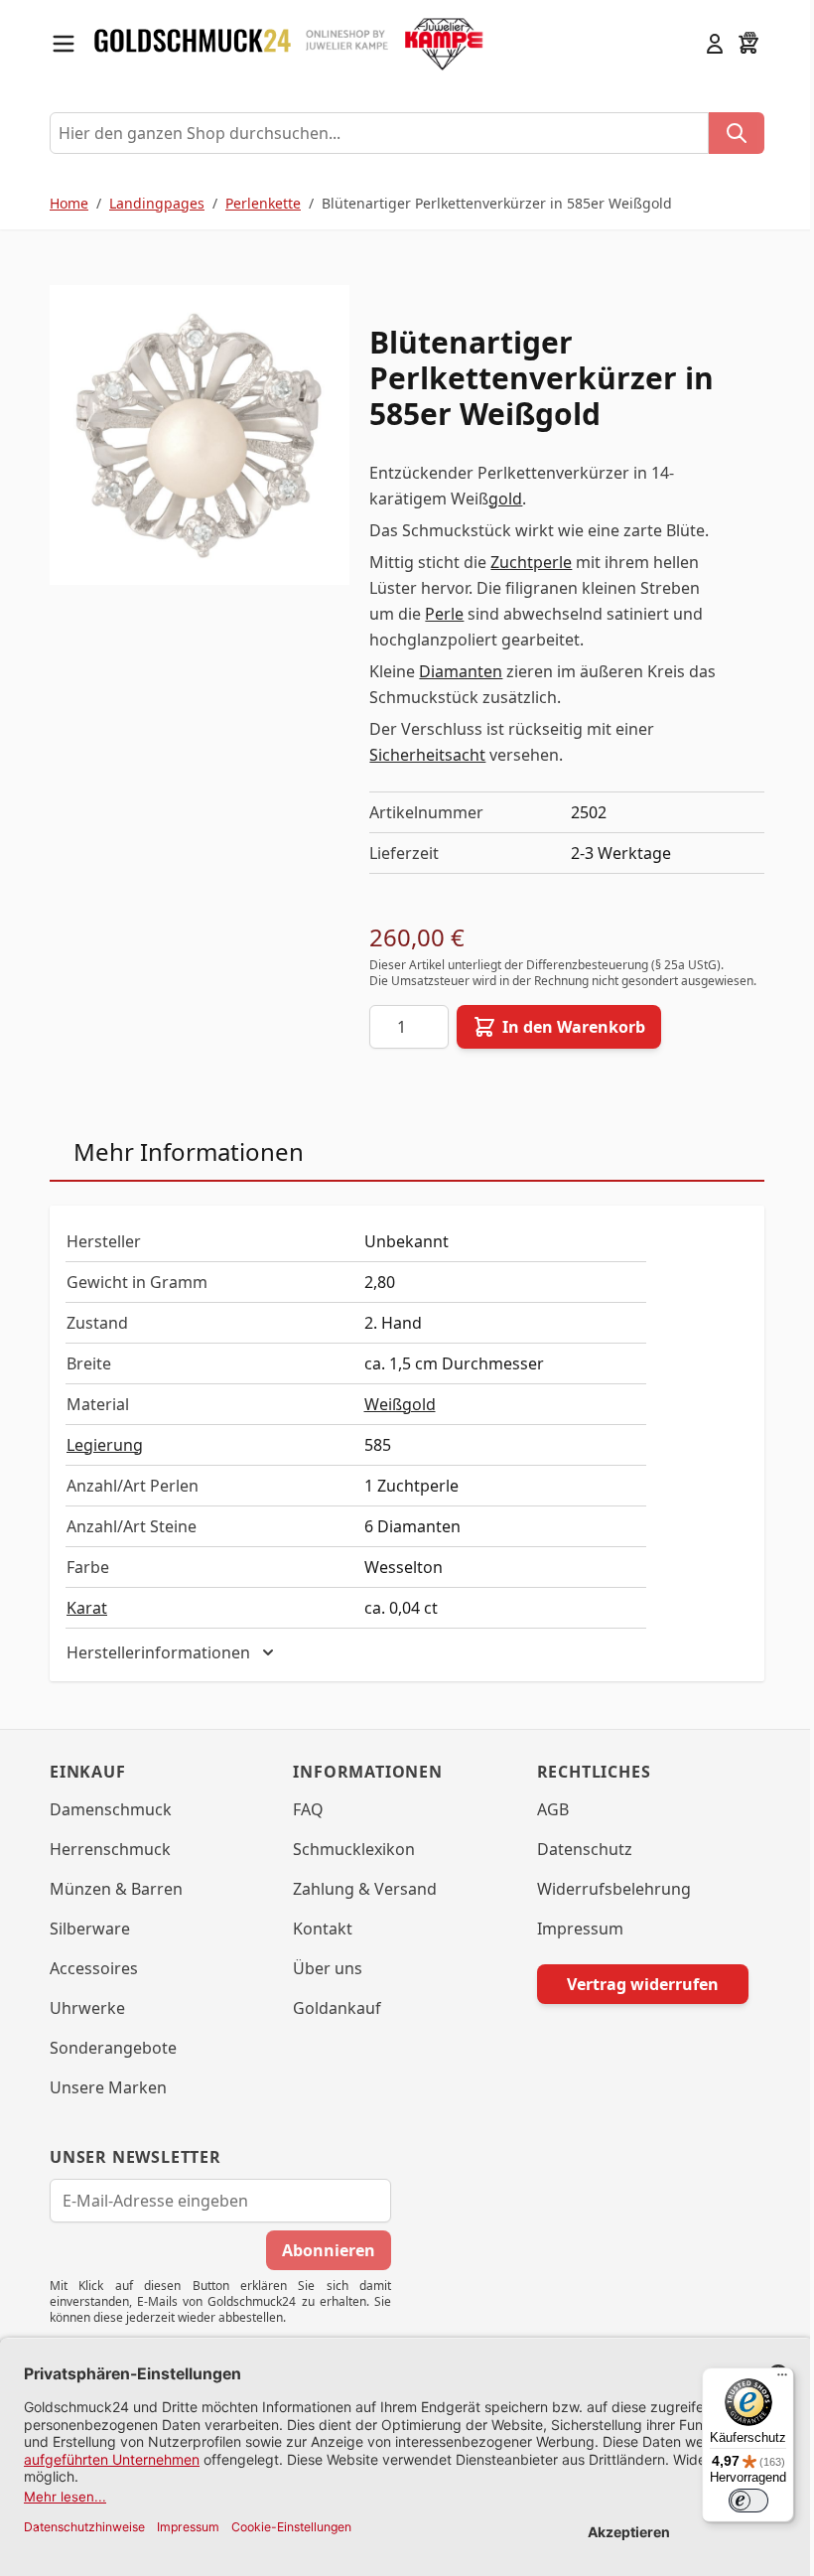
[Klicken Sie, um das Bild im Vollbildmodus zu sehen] (200, 435)
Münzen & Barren (109, 1889)
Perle (444, 614)
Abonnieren (322, 2250)
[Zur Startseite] (193, 44)
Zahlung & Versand (358, 1889)
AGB (545, 1809)
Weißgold (400, 1404)
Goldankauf (330, 2008)
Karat (87, 1608)
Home (69, 203)
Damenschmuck (104, 1809)
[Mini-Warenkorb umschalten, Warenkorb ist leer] (748, 44)
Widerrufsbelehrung (606, 1889)
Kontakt (316, 1929)
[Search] (737, 133)
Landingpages (157, 203)
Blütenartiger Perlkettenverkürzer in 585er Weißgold (497, 203)
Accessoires (87, 1968)
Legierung (105, 1445)
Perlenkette (263, 203)
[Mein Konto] (715, 44)
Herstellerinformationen (151, 1652)
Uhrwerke (80, 2008)
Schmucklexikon (347, 1849)
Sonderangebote (106, 2048)
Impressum (572, 1929)
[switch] (734, 2501)
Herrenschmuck (103, 1849)
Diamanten (461, 671)
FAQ (301, 1809)
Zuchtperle (531, 562)
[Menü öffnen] (64, 44)
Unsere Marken (101, 2087)
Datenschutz (577, 1849)
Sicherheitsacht (427, 755)
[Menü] (767, 2379)
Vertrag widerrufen (635, 1984)
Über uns (321, 1968)
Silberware (83, 1929)
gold (505, 499)
